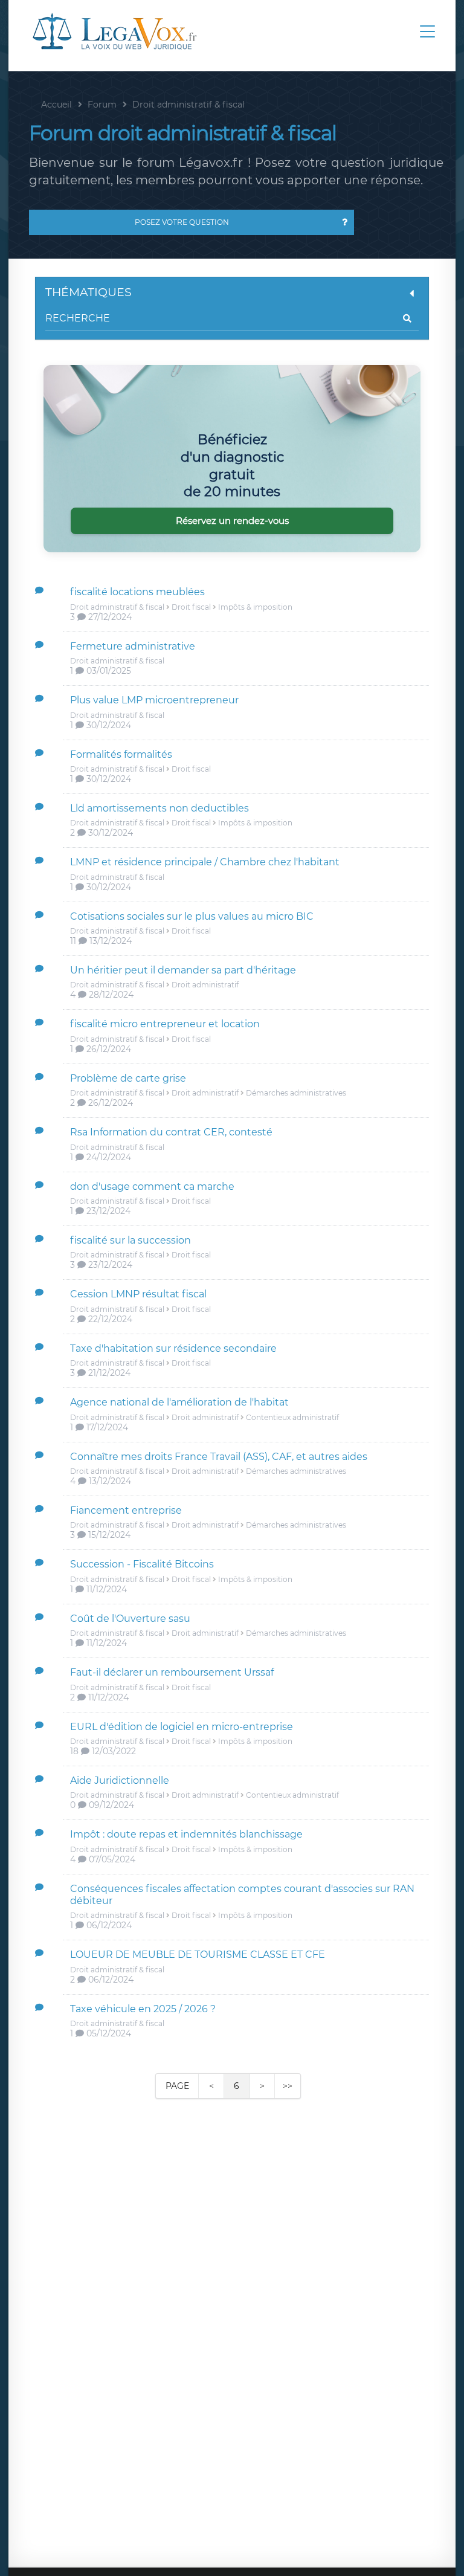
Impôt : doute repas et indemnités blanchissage (186, 1834)
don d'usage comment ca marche (152, 1186)
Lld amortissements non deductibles (159, 808)
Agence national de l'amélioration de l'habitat (179, 1402)
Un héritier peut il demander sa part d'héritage (183, 970)
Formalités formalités (121, 754)
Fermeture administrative (133, 646)
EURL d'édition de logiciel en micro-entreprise (182, 1727)
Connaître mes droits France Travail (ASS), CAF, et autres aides (219, 1457)
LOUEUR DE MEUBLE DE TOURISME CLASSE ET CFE (198, 1955)
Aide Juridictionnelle (120, 1780)
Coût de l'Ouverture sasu (130, 1619)
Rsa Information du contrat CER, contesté (171, 1132)
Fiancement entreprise (126, 1510)
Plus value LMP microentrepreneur (154, 700)
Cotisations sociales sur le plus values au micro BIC (192, 916)
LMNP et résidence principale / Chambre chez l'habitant (205, 862)
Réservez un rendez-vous (232, 521)
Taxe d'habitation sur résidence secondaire (173, 1348)
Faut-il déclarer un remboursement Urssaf (172, 1672)
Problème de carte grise (128, 1078)
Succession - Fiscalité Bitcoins (142, 1564)
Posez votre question (182, 222)
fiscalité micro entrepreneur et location (165, 1024)
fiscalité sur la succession (130, 1240)
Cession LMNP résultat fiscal (138, 1294)
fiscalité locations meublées (137, 592)
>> (288, 2086)
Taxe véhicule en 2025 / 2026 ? (143, 2009)
